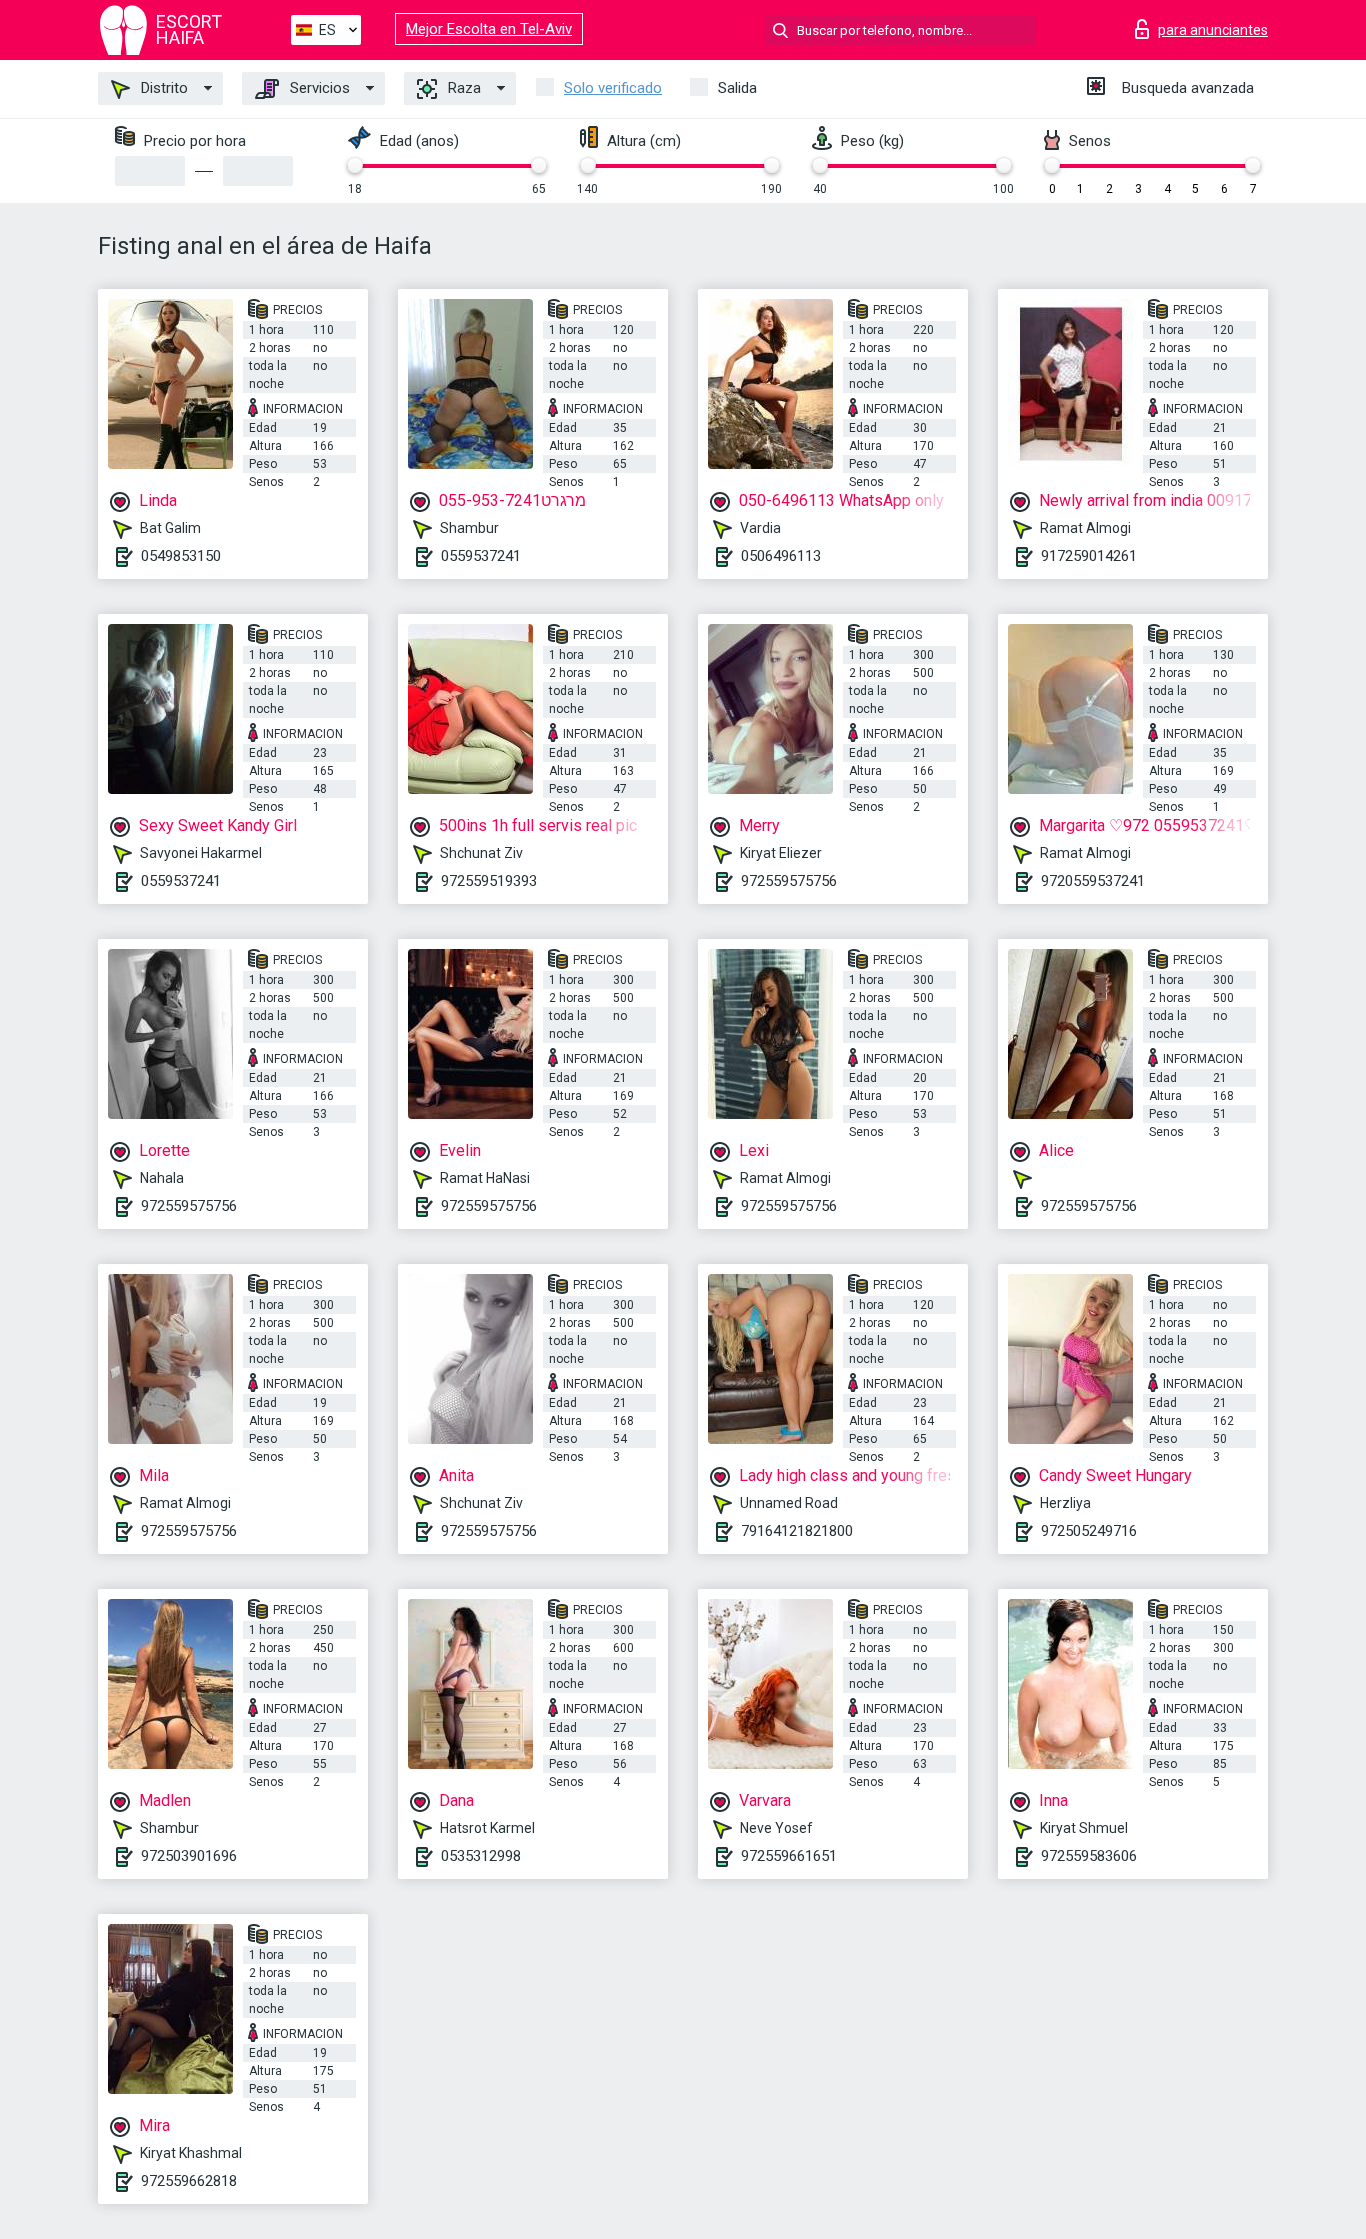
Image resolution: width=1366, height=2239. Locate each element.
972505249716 (1089, 1531)
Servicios (318, 88)
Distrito (162, 88)
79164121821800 (797, 1531)
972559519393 (489, 881)
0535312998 (481, 1856)
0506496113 (781, 556)
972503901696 (189, 1856)
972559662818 (189, 2181)
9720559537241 (1093, 881)
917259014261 (1089, 556)
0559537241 (481, 556)
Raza (462, 88)
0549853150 (181, 556)
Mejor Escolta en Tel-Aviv (489, 29)
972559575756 (789, 881)
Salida (737, 88)
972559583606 (1089, 1856)
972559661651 (789, 1856)
